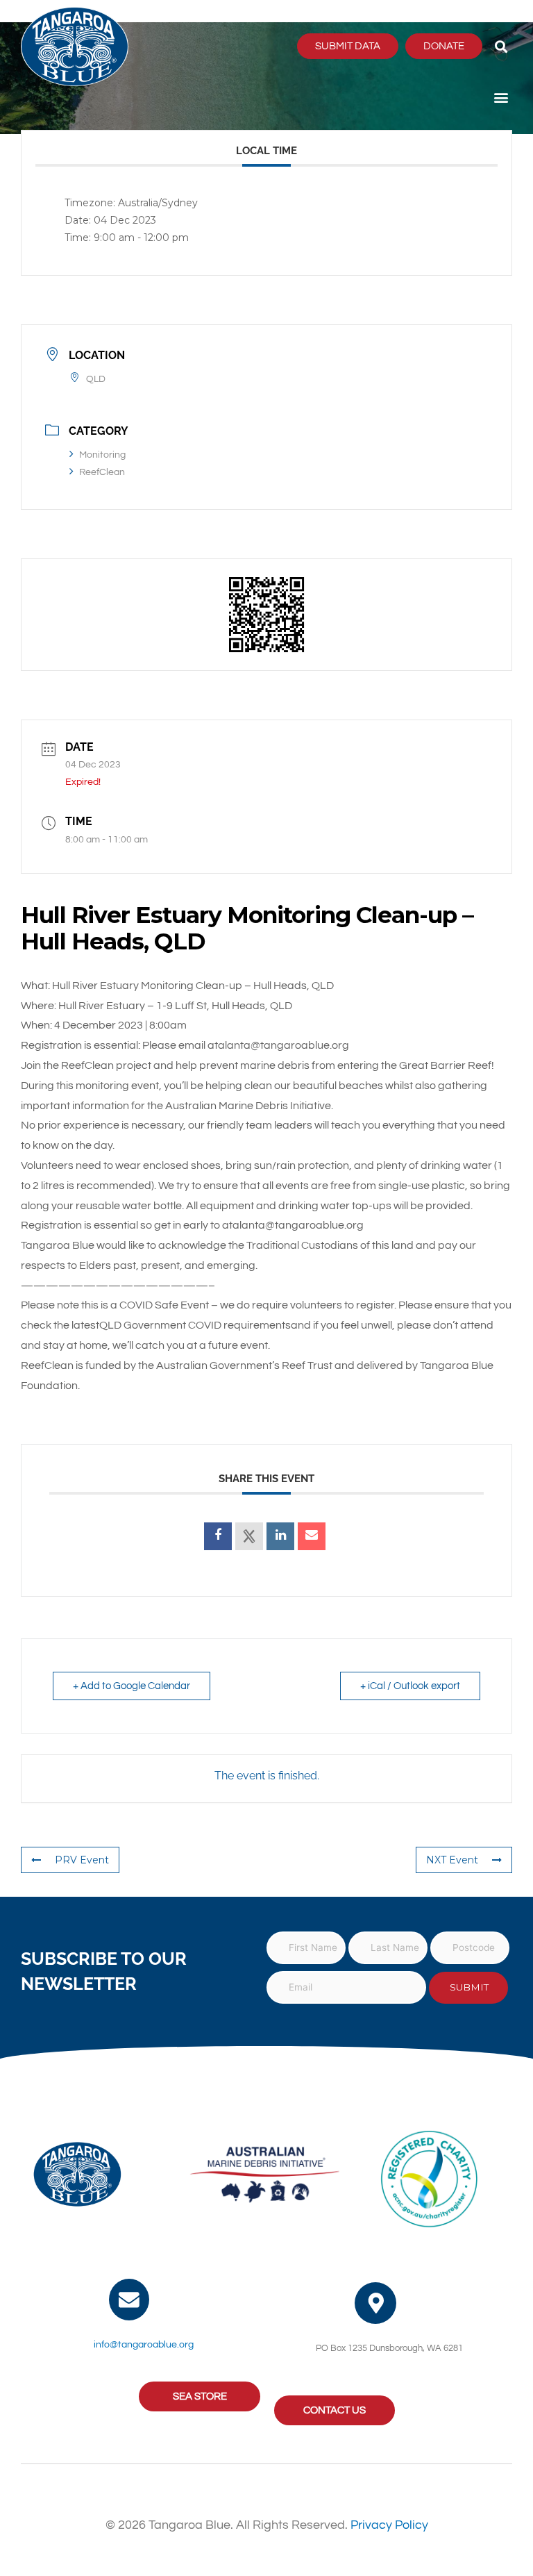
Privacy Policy (389, 2525)
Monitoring (102, 455)
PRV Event (82, 1860)
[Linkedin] (280, 1536)
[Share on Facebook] (218, 1536)
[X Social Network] (249, 1536)
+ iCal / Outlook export (410, 1686)
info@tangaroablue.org (144, 2345)
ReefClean (102, 472)
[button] (501, 46)
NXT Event (452, 1860)
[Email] (312, 1536)
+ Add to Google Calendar (132, 1686)
